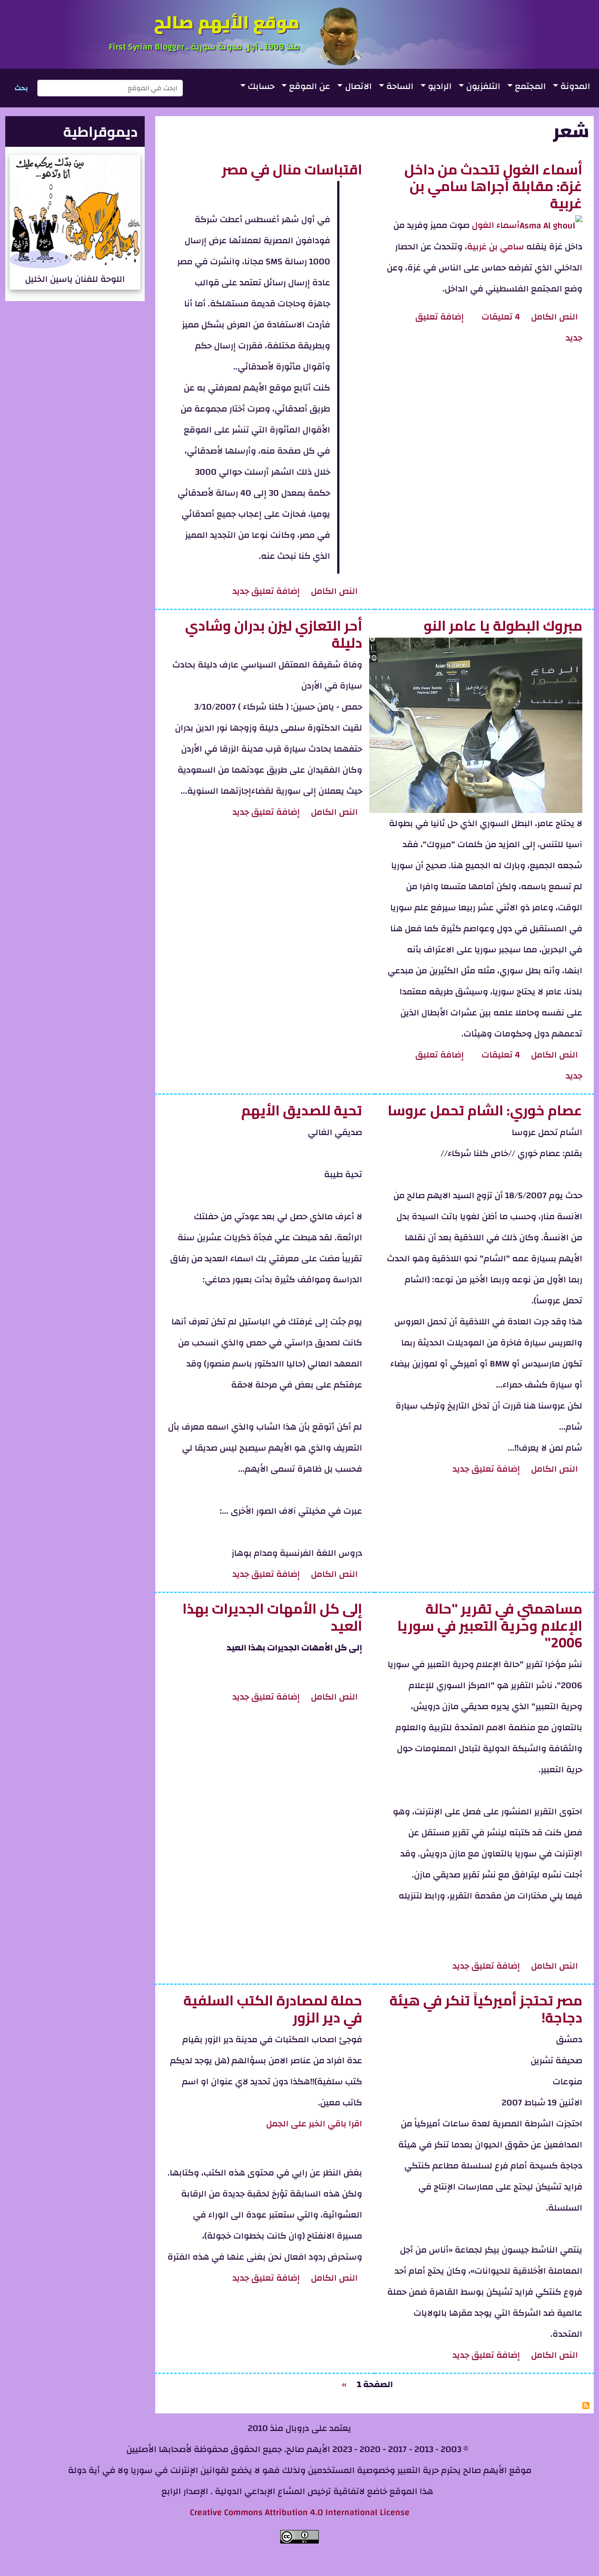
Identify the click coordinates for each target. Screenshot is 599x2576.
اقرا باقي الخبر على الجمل (314, 2124)
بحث (21, 88)
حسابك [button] (261, 86)
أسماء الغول (496, 225)
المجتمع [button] (530, 86)
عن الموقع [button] (310, 86)
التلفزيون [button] (483, 86)
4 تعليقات (501, 317)
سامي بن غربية (496, 247)
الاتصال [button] (358, 86)
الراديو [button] (440, 86)
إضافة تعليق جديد (266, 591)
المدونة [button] (575, 86)
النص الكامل (553, 317)
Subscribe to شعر (586, 2406)
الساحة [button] (400, 86)
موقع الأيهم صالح (227, 22)
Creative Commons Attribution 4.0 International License (300, 2512)
